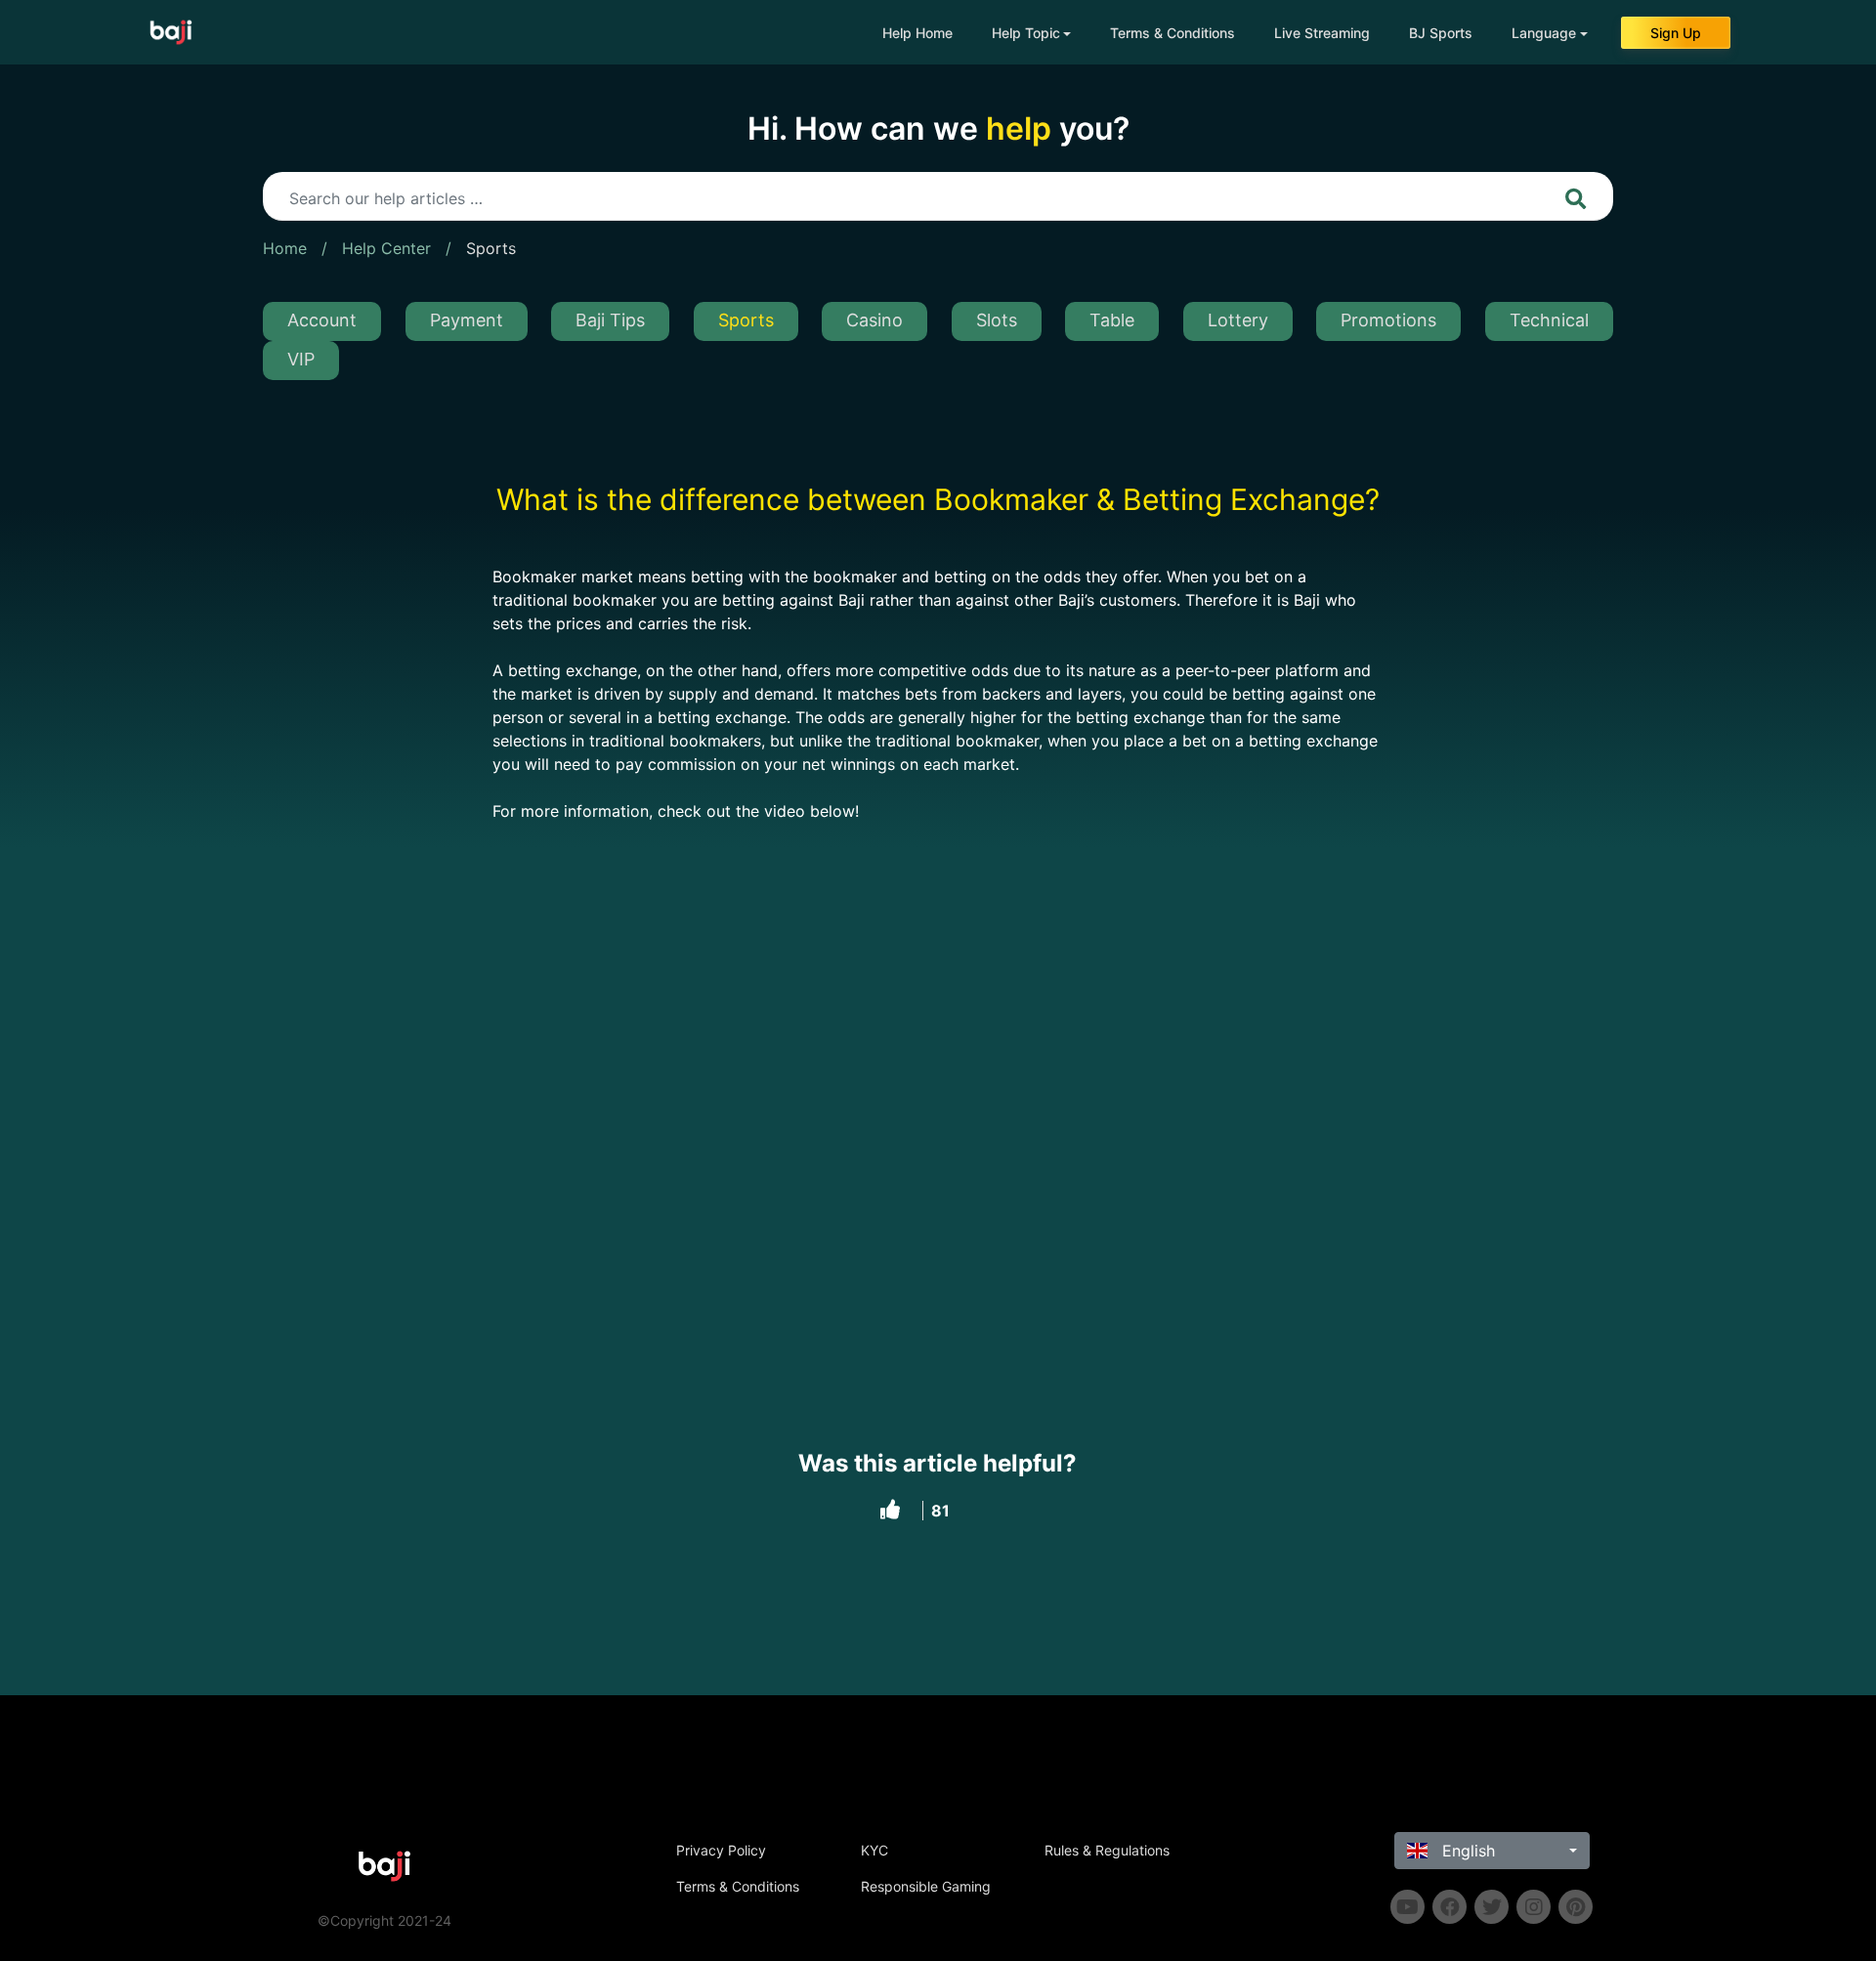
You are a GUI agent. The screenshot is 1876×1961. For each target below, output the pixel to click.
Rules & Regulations (1107, 1850)
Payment (467, 320)
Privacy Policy (721, 1850)
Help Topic (1026, 33)
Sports (491, 248)
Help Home (917, 33)
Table (1112, 320)
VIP (301, 359)
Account (322, 320)
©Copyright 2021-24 (384, 1920)
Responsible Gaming (926, 1886)
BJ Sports (1441, 33)
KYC (874, 1850)
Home (285, 248)
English (1466, 1851)
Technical (1549, 320)
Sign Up (1676, 33)
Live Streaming (1322, 33)
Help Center (386, 248)
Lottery (1238, 320)
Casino (874, 320)
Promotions (1388, 320)
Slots (997, 320)
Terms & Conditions (1172, 33)
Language (1544, 33)
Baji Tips (610, 320)
